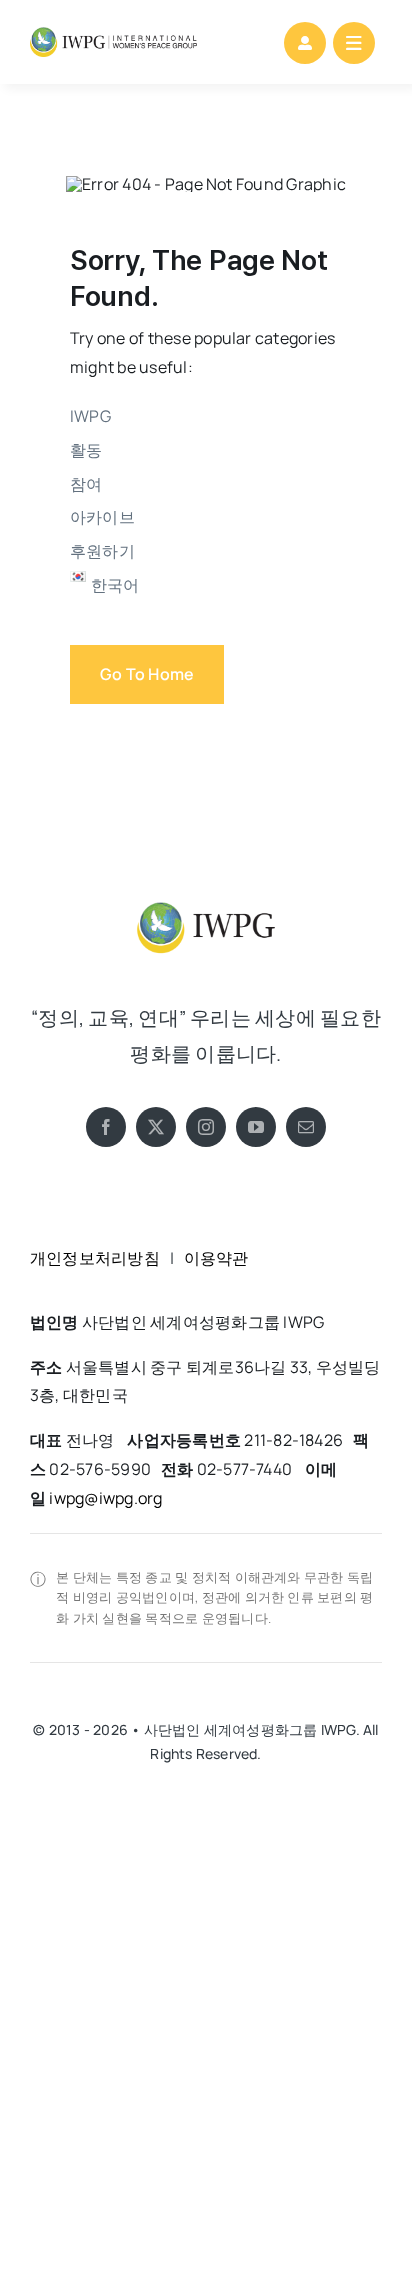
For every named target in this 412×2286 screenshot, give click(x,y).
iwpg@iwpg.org (105, 1498)
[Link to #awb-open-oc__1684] (354, 43)
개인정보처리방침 (95, 1258)
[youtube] (256, 1127)
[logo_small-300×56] (113, 35)
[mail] (306, 1127)
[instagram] (206, 1127)
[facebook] (106, 1127)
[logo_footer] (206, 898)
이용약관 (216, 1258)
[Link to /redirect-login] (305, 43)
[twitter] (156, 1127)
